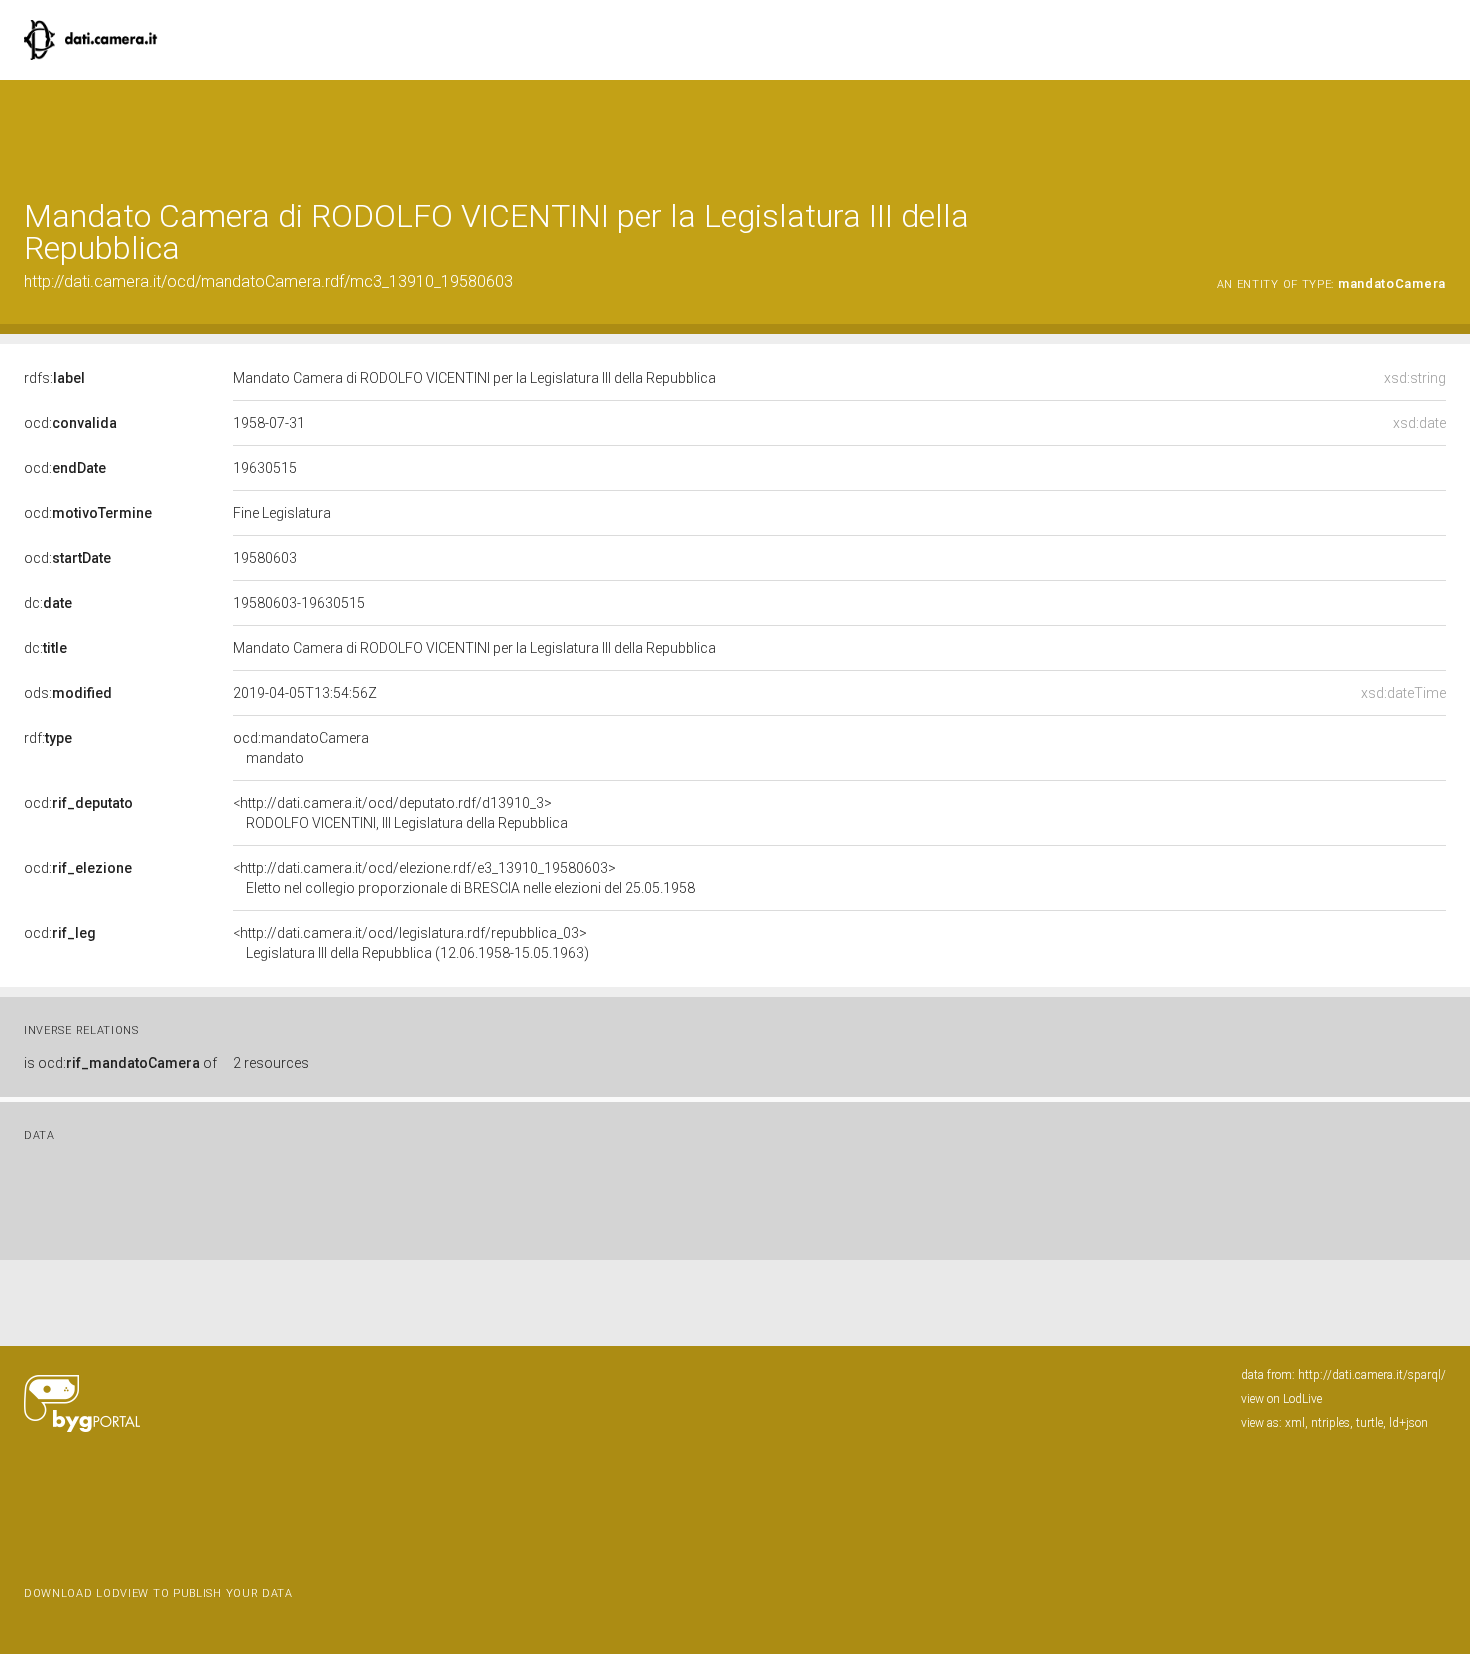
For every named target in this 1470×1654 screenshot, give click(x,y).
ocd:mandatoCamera (301, 748)
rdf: (48, 738)
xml (1295, 1423)
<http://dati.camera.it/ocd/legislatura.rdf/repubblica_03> (411, 943)
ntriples (1330, 1423)
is (120, 1063)
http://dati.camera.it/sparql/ (1372, 1375)
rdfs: (54, 378)
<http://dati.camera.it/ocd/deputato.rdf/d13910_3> (400, 813)
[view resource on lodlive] (1436, 129)
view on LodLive (1281, 1399)
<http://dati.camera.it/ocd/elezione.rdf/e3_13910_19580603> (464, 878)
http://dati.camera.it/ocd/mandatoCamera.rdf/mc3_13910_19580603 (268, 281)
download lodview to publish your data (158, 1593)
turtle (1369, 1423)
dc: (48, 603)
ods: (68, 693)
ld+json (1408, 1423)
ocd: (70, 423)
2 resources (271, 1063)
